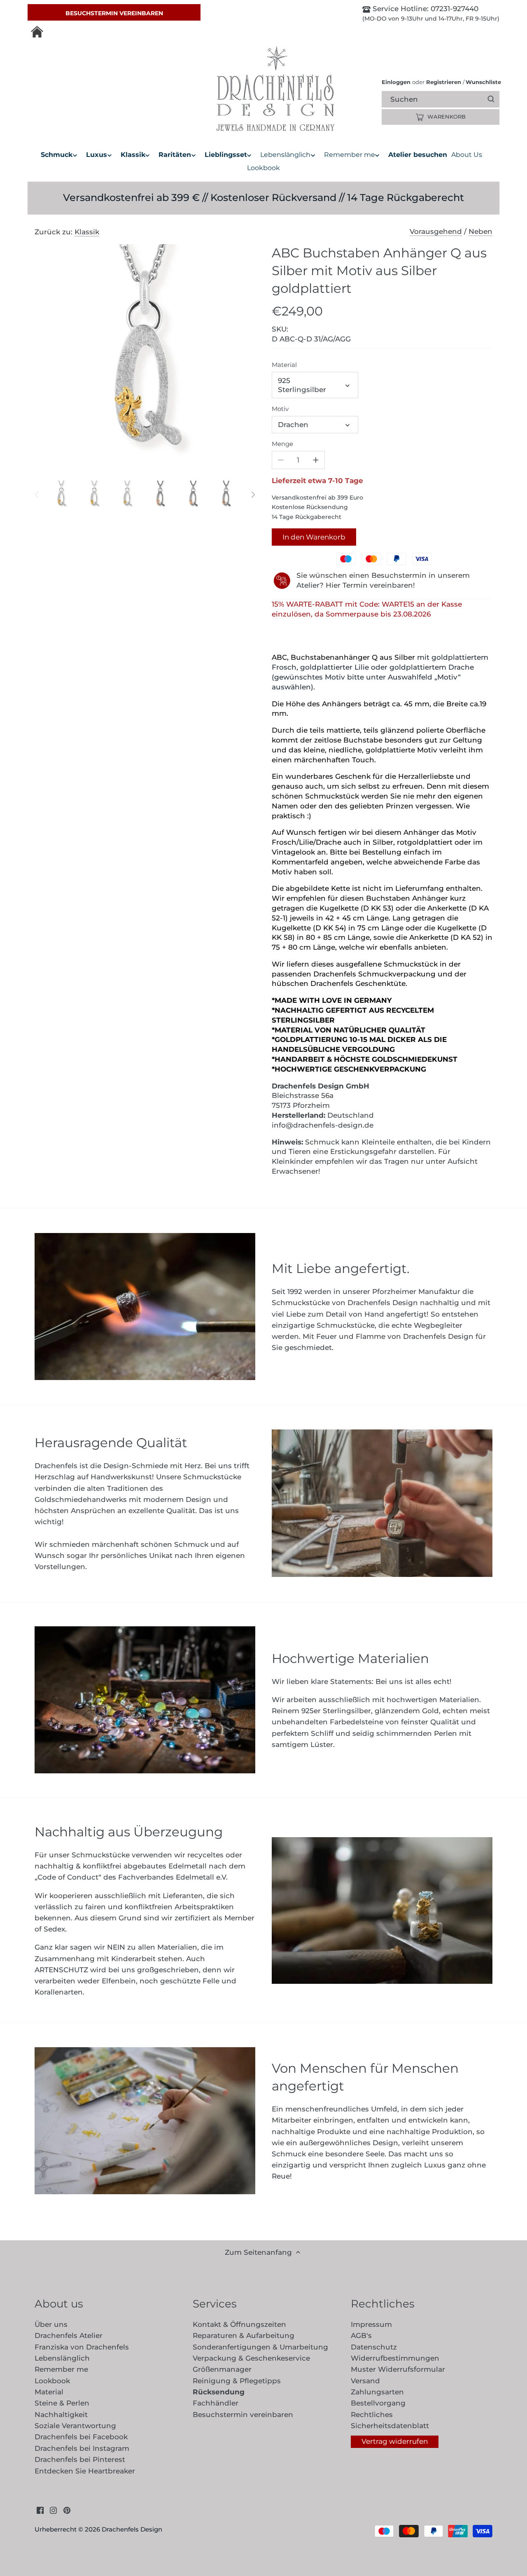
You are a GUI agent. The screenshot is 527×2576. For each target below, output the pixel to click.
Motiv (280, 409)
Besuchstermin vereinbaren (114, 13)
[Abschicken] (491, 99)
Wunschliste (482, 82)
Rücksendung (219, 2392)
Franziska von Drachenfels (82, 2347)
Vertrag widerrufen (395, 2441)
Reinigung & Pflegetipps (237, 2381)
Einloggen (396, 82)
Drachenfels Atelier (69, 2335)
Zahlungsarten (377, 2392)
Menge (282, 444)
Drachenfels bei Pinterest (80, 2459)
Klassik (87, 232)
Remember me (61, 2369)
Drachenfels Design (132, 2529)
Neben (480, 231)
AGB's (361, 2335)
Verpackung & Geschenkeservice (251, 2358)
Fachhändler (216, 2403)
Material (284, 365)
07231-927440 (454, 9)
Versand (365, 2381)
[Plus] (316, 460)
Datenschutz (374, 2347)
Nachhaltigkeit (61, 2415)
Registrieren (444, 82)
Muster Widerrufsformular (398, 2369)
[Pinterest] (67, 2510)
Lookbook (52, 2381)
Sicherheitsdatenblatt (390, 2426)
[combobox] (448, 99)
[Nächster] (253, 495)
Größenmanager (222, 2369)
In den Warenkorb (314, 537)
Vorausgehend (436, 231)
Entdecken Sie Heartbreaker (85, 2471)
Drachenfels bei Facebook (81, 2437)
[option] (61, 495)
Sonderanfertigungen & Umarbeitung (260, 2347)
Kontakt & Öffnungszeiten (239, 2324)
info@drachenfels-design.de (323, 1125)
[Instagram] (53, 2510)
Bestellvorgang (378, 2403)
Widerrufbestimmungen (395, 2358)
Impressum (371, 2324)
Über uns (51, 2324)
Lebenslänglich (62, 2358)
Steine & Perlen (62, 2403)
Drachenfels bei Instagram (82, 2448)
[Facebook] (40, 2510)
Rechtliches (372, 2415)
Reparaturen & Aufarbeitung (244, 2335)
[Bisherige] (37, 495)
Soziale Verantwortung (75, 2426)
